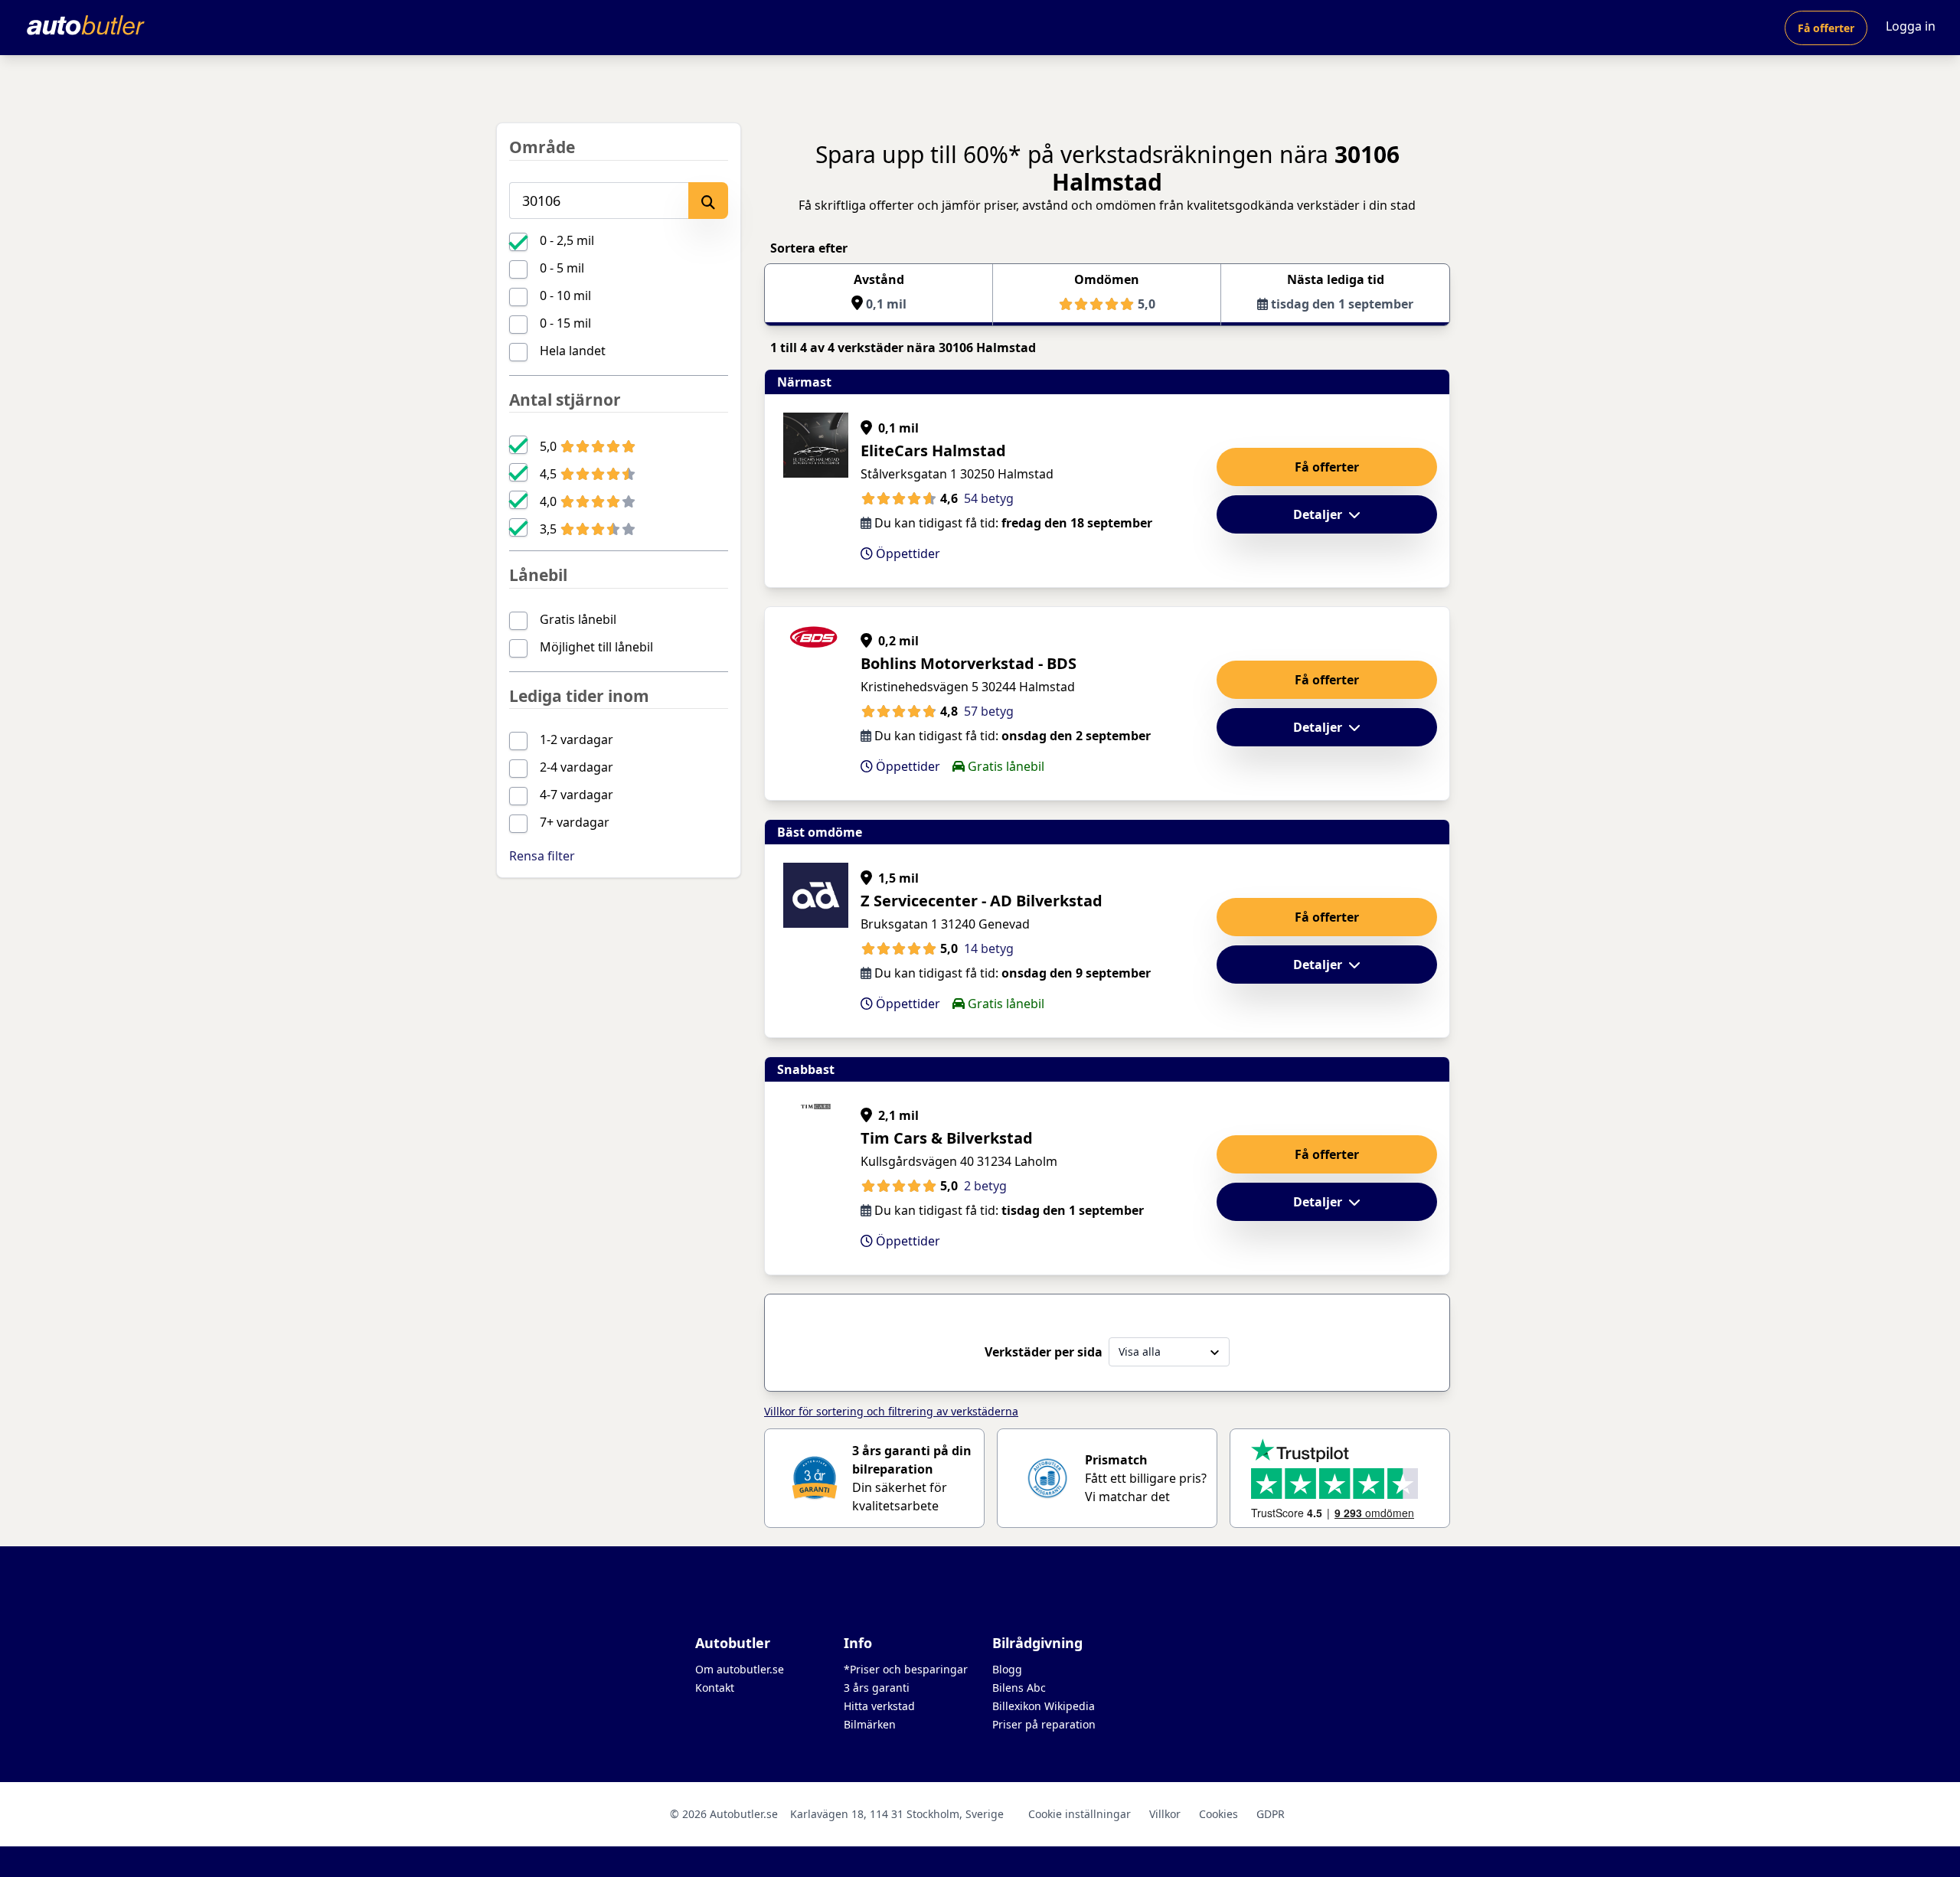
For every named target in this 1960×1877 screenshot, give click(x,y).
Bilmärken (870, 1724)
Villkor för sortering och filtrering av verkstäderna (891, 1411)
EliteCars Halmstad (933, 450)
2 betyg (985, 1186)
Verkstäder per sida (1044, 1352)
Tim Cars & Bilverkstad (947, 1138)
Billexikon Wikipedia (1044, 1706)
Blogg (1007, 1669)
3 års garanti (877, 1688)
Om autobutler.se (740, 1669)
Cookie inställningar (1080, 1814)
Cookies (1218, 1814)
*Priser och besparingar (906, 1669)
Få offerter (1826, 28)
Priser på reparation (1044, 1724)
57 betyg (989, 711)
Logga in (1911, 26)
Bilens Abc (1019, 1688)
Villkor (1165, 1814)
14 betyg (989, 948)
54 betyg (989, 498)
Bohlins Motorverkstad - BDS (969, 663)
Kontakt (715, 1688)
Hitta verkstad (879, 1706)
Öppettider (906, 553)
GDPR (1271, 1814)
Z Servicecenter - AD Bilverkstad (982, 901)
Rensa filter (542, 856)
